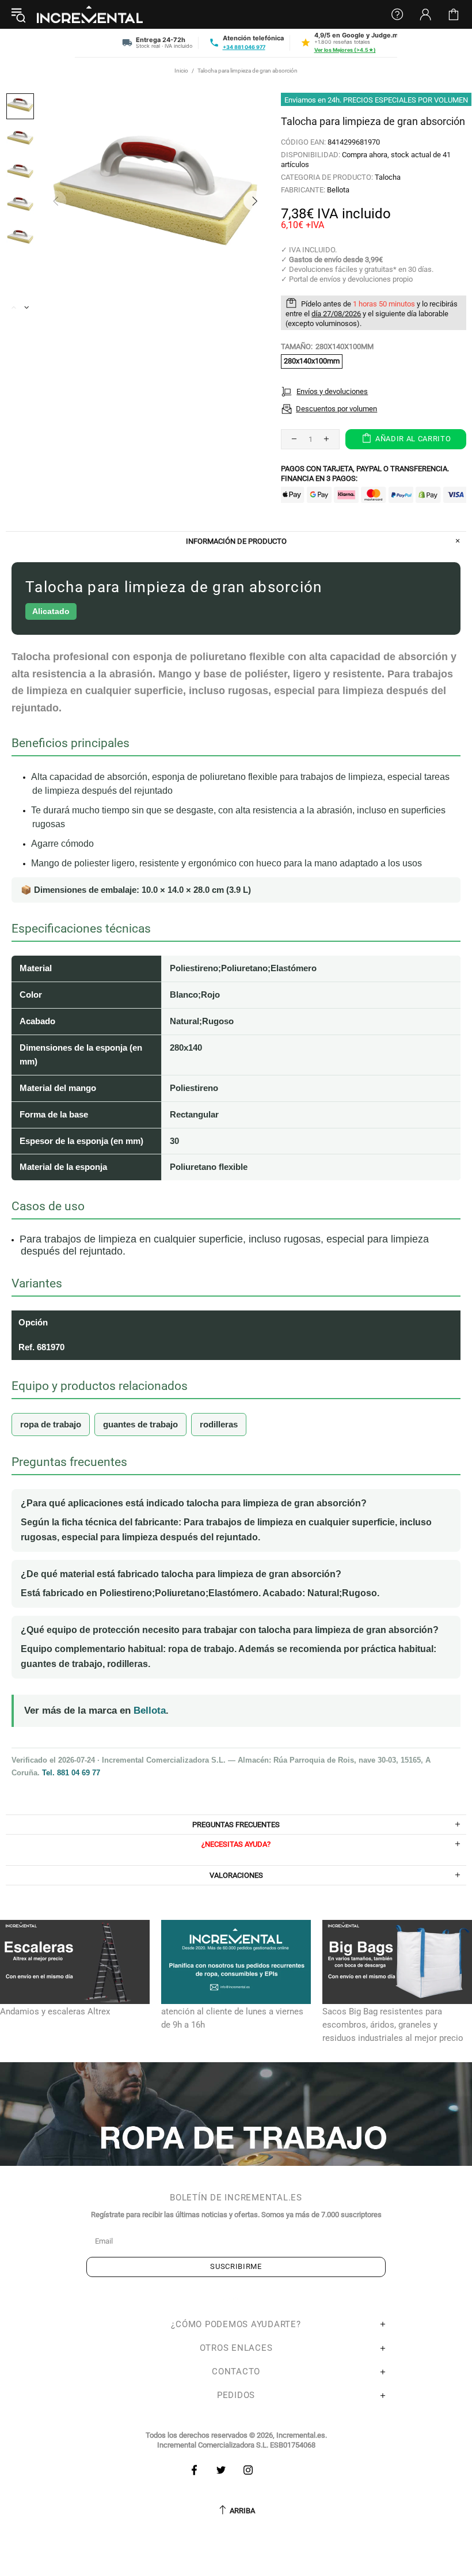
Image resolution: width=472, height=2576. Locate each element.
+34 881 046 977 (244, 47)
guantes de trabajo (140, 1424)
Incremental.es (90, 14)
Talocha (388, 177)
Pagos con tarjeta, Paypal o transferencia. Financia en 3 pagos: (365, 473)
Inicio (181, 71)
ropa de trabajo (51, 1424)
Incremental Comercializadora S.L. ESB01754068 (236, 2445)
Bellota (338, 190)
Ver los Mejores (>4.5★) (345, 50)
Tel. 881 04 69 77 (71, 1773)
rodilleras (219, 1424)
